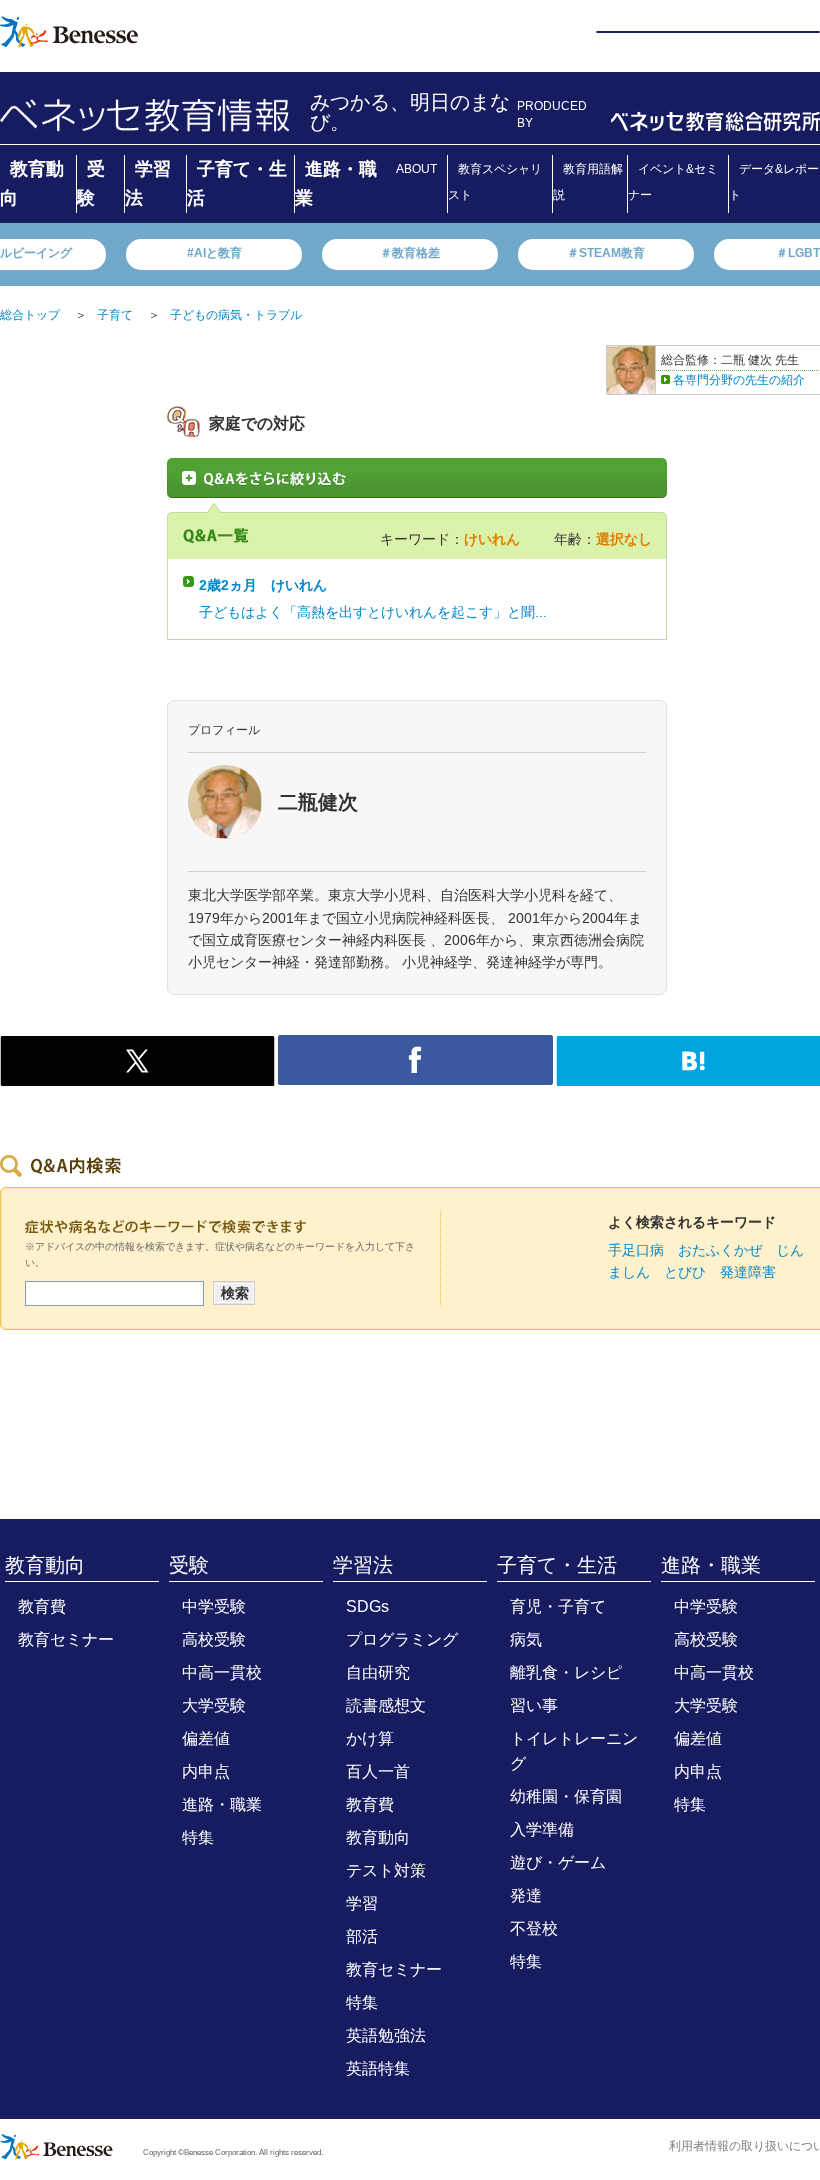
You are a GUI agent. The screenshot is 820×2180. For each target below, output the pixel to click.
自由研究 (378, 1672)
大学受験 (214, 1705)
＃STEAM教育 (606, 253)
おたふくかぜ (720, 1250)
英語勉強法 (386, 2035)
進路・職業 (222, 1804)
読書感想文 (386, 1705)
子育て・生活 (557, 1565)
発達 (526, 1895)
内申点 (206, 1771)
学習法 (363, 1565)
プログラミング (402, 1639)
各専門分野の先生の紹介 (739, 380)
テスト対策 (386, 1870)
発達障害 (748, 1272)
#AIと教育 (214, 253)
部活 (362, 1936)
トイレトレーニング (574, 1751)
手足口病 (636, 1250)
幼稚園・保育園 (566, 1796)
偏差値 (206, 1738)
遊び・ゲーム (558, 1862)
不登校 (534, 1928)
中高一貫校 (222, 1672)
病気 (526, 1639)
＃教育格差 (410, 253)
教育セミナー (66, 1639)
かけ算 (370, 1738)
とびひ (685, 1272)
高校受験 (214, 1639)
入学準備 (542, 1829)
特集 (198, 1837)
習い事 (534, 1705)
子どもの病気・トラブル (236, 315)
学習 (362, 1903)
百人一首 (378, 1771)
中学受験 (214, 1606)
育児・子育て (558, 1606)
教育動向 (45, 1565)
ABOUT (416, 169)
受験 (189, 1565)
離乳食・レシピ (566, 1672)
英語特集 (378, 2068)
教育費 (42, 1606)
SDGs (367, 1606)
